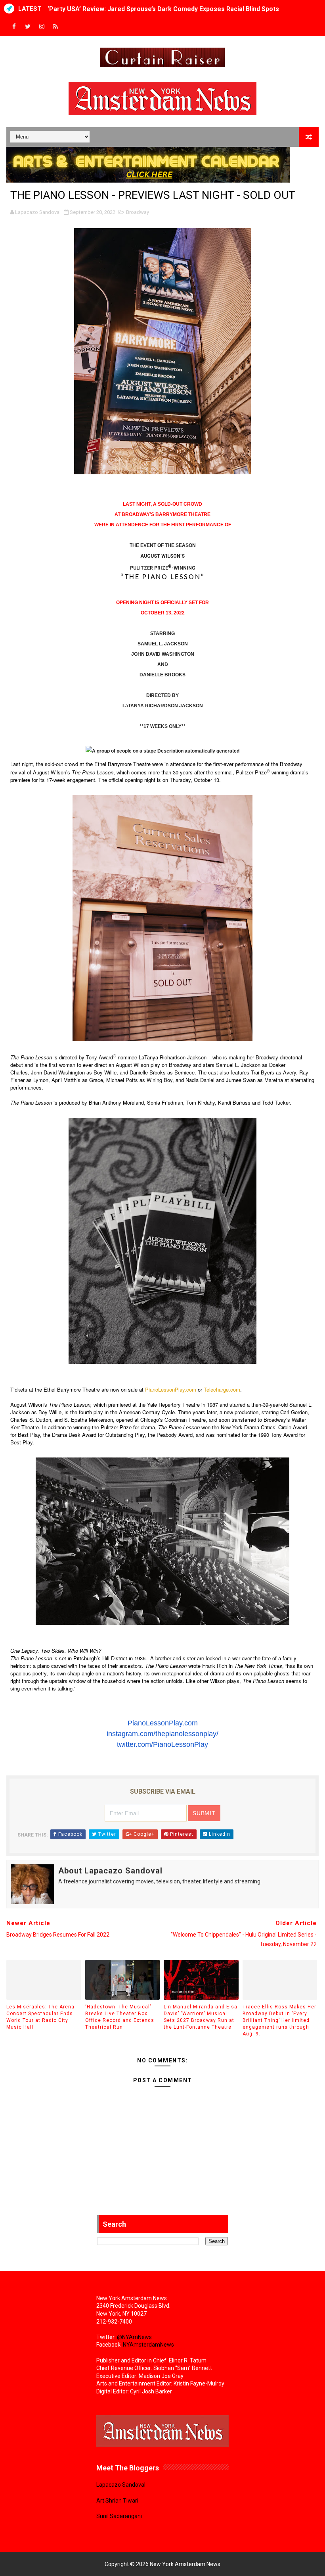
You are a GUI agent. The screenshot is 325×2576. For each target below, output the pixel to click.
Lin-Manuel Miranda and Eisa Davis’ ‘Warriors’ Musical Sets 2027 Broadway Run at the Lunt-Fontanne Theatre (201, 2017)
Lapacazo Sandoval (121, 2485)
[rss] (55, 27)
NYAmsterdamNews (148, 2345)
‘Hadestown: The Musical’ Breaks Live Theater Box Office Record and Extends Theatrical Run (120, 2017)
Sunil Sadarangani (119, 2516)
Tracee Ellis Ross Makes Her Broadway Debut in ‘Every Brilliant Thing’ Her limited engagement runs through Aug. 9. (279, 2020)
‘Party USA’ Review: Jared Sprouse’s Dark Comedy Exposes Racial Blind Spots (163, 9)
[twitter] (28, 27)
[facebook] (14, 27)
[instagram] (42, 27)
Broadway (138, 212)
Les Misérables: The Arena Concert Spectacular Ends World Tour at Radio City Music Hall (40, 2017)
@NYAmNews (134, 2337)
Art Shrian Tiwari (117, 2501)
